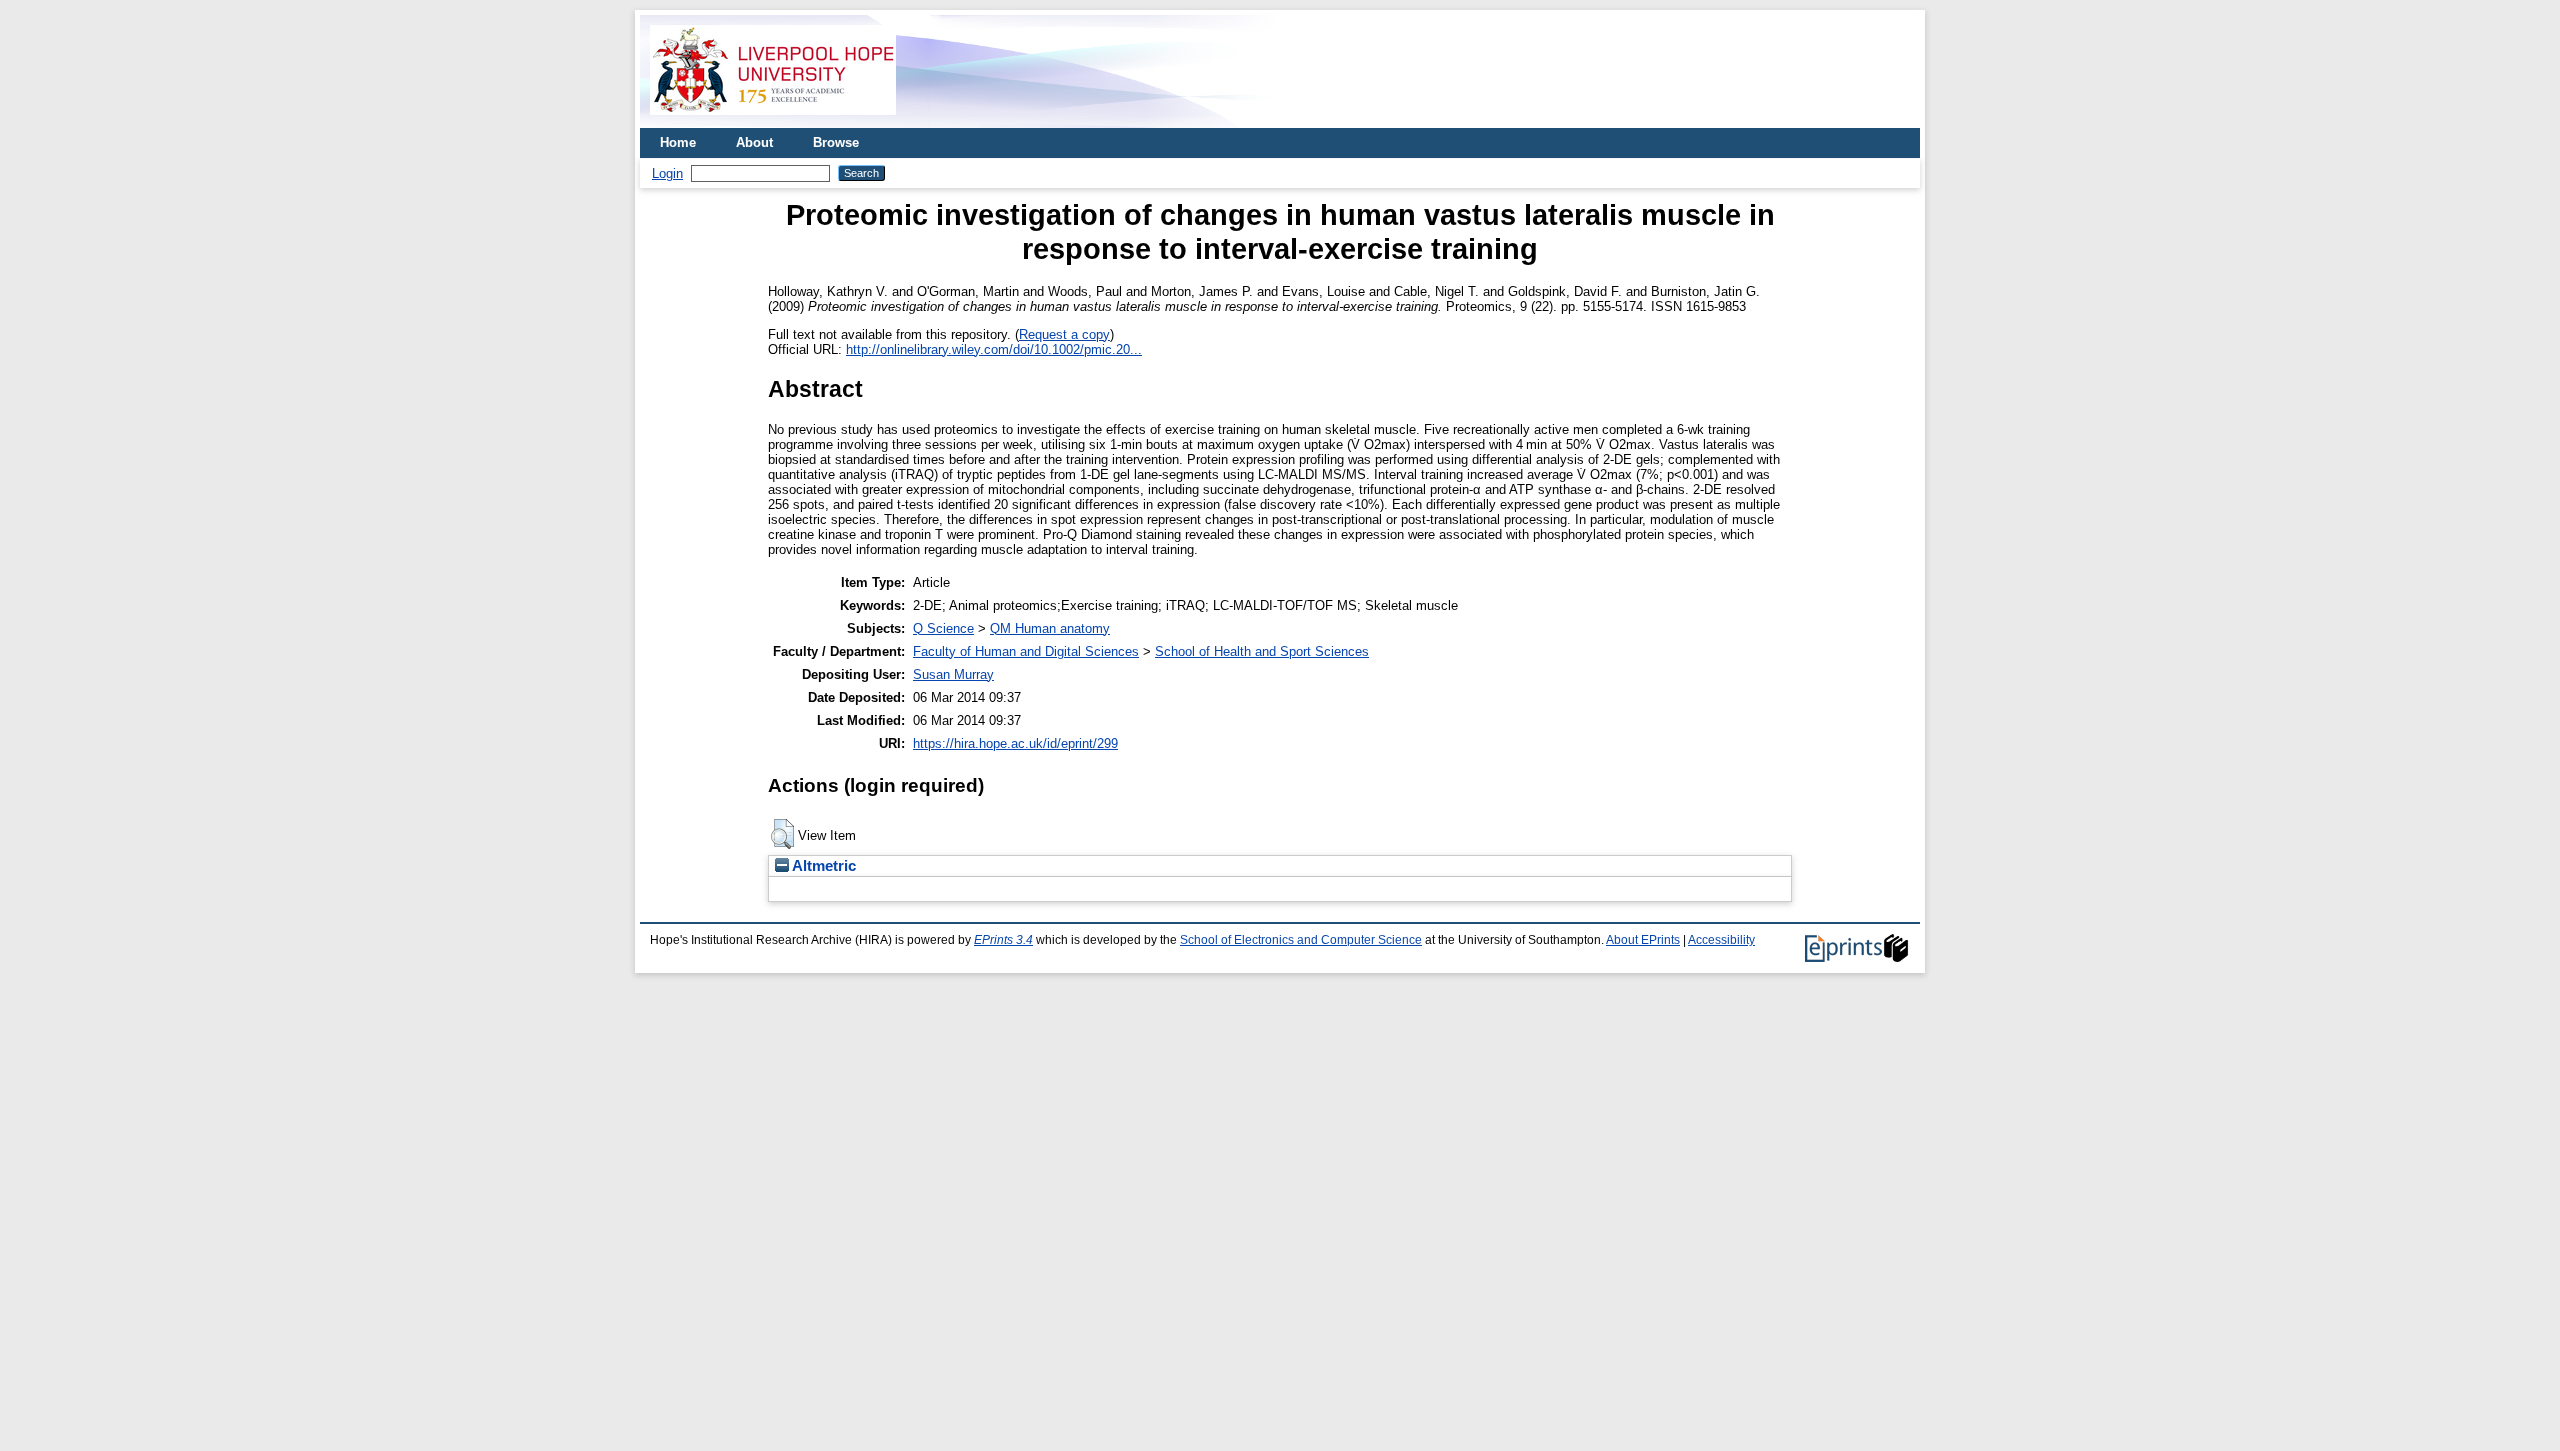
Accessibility (1721, 940)
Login (667, 173)
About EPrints (1643, 940)
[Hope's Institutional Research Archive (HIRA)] (773, 120)
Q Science (943, 628)
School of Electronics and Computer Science (1301, 940)
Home (678, 142)
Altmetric (822, 866)
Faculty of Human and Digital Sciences (1026, 651)
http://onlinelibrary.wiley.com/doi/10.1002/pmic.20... (994, 349)
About (754, 142)
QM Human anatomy (1050, 628)
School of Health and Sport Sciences (1262, 651)
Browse (836, 142)
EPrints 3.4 (1003, 940)
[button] (782, 834)
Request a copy (1064, 334)
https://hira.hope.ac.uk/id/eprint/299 (1015, 743)
